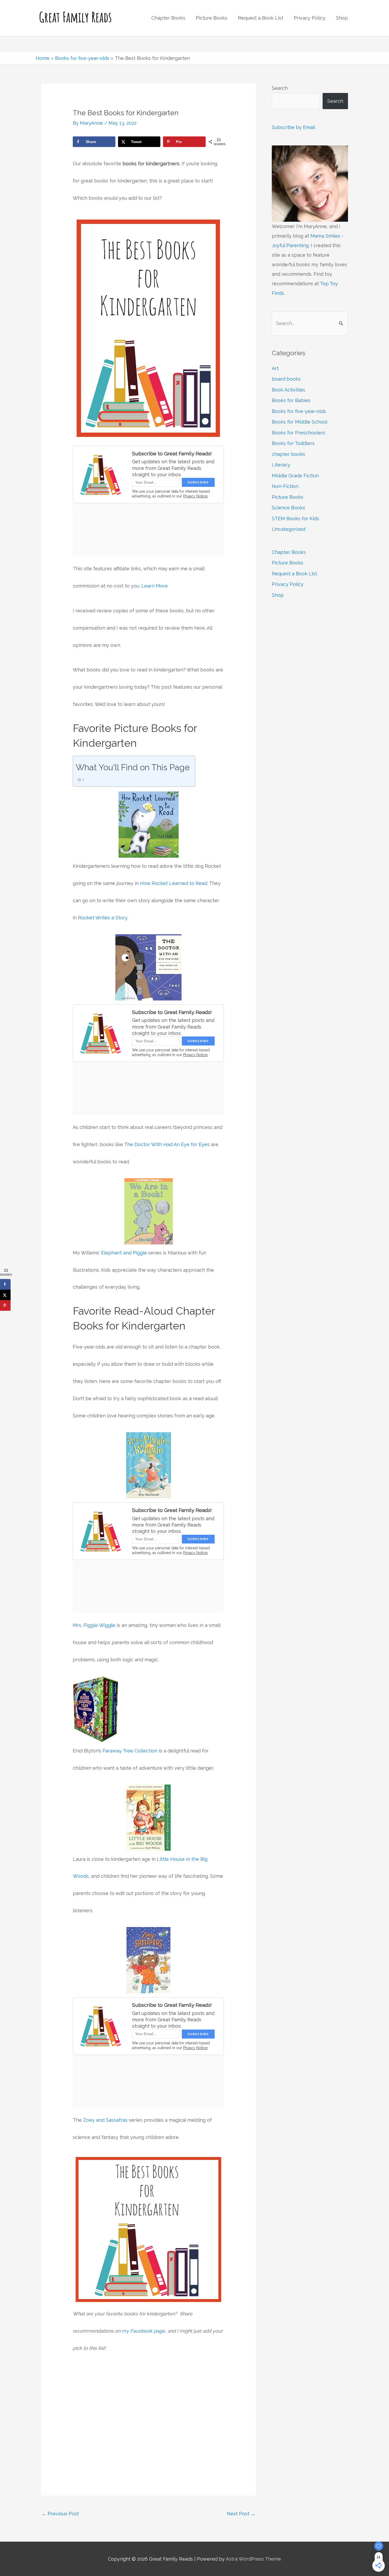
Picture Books (288, 497)
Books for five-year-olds (299, 411)
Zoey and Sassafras (105, 2120)
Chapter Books (289, 552)
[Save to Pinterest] (5, 1306)
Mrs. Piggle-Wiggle (94, 1625)
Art (275, 368)
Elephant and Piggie (124, 1253)
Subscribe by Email (293, 127)
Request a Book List (294, 574)
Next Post (241, 2514)
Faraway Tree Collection (130, 1751)
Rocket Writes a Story (103, 918)
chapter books (288, 454)
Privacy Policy (288, 584)
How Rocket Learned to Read (174, 883)
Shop (278, 595)
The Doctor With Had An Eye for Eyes (167, 1144)
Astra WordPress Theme (253, 2559)
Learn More (155, 586)
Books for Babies (291, 400)
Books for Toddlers (293, 443)
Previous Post (60, 2514)
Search (280, 88)
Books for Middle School (300, 422)
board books (286, 379)
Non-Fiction (285, 486)
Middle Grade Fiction (295, 476)
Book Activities (288, 390)
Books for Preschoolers (298, 433)
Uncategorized (289, 529)
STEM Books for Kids (295, 519)
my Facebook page (143, 2331)
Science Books (288, 508)
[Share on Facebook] (5, 1284)
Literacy (281, 465)
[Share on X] (5, 1295)
